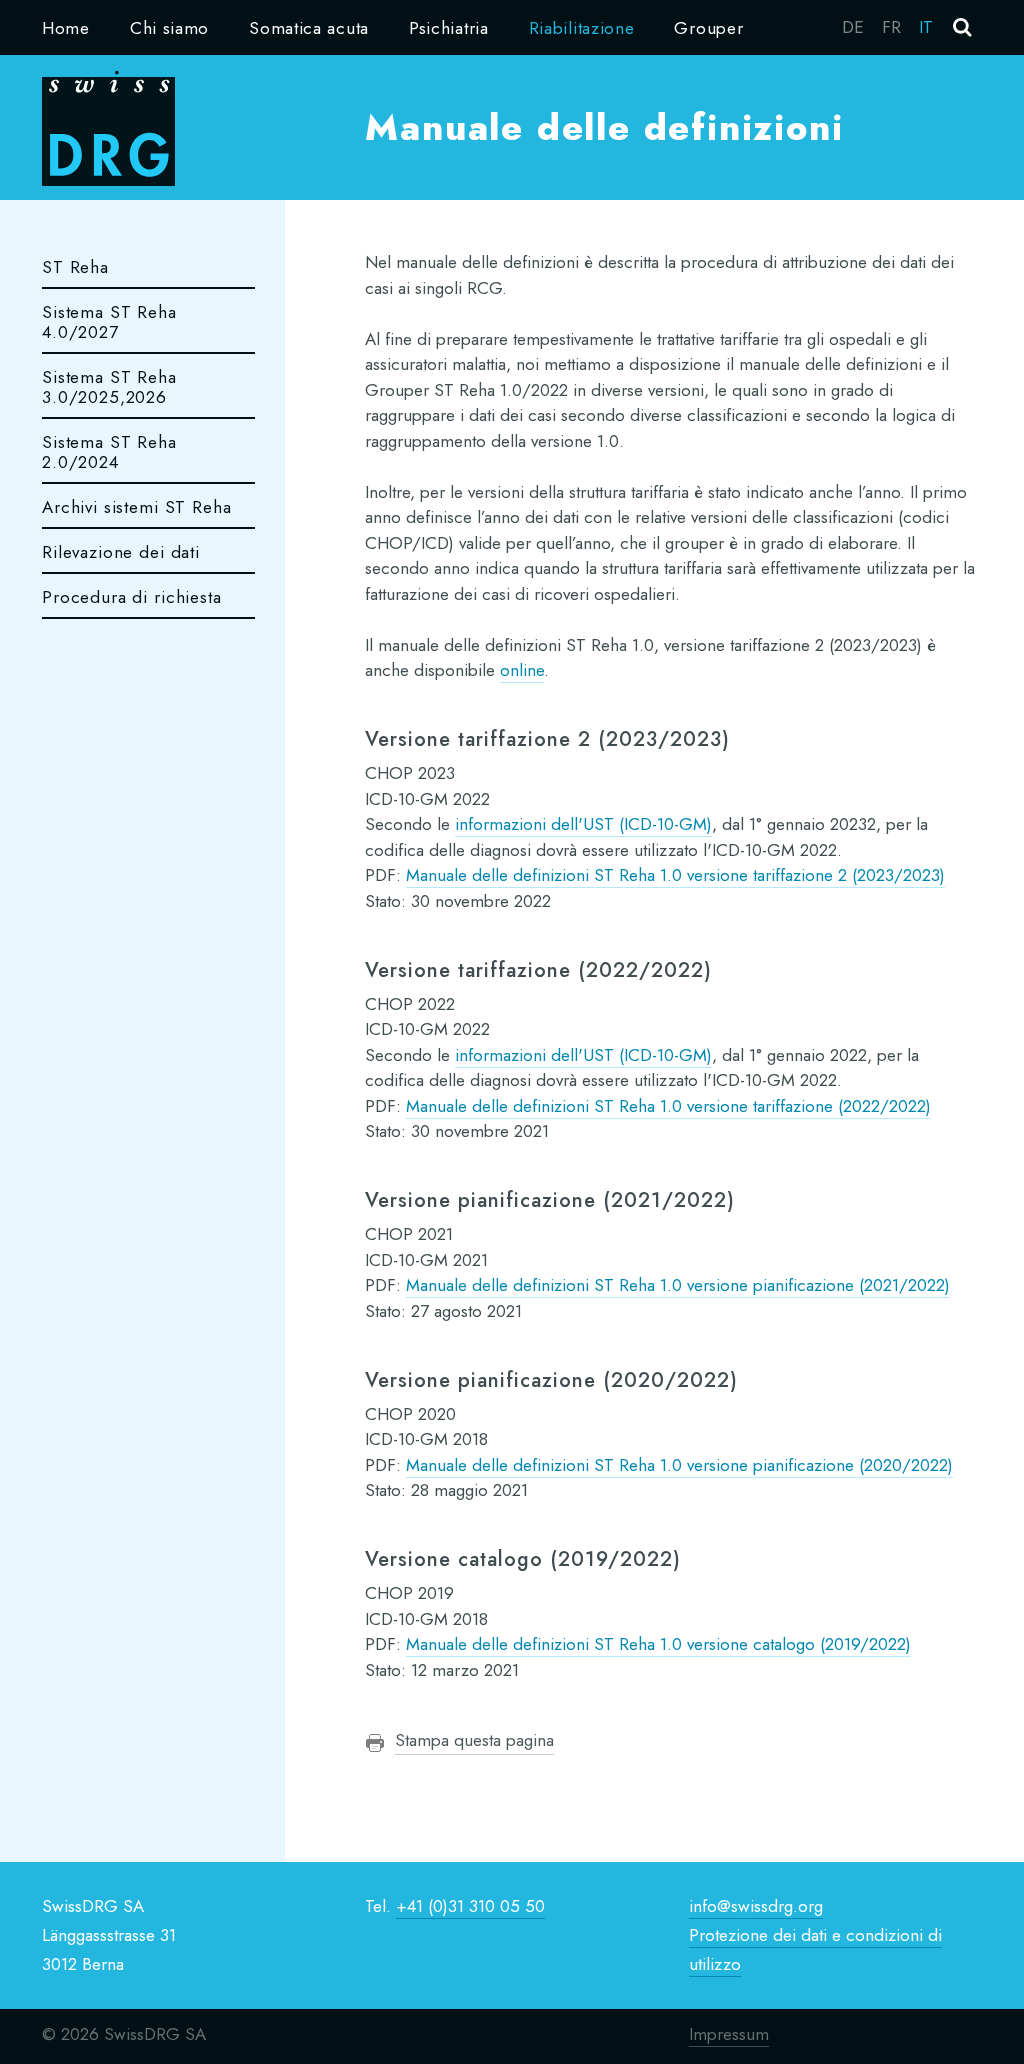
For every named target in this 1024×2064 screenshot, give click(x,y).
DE (853, 27)
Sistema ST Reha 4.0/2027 (109, 322)
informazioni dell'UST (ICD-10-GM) (583, 824)
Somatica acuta (309, 28)
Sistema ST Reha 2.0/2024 (109, 452)
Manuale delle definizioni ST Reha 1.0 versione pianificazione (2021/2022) (678, 1285)
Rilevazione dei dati (121, 552)
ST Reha (75, 267)
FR (891, 27)
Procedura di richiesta (132, 597)
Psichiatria (449, 28)
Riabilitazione (582, 28)
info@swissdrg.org (756, 1906)
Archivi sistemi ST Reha (137, 507)
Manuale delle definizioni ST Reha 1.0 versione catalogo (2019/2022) (658, 1644)
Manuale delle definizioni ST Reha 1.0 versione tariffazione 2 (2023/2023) (675, 875)
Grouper (708, 28)
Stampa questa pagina (474, 1740)
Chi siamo (169, 28)
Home (66, 28)
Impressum (729, 2034)
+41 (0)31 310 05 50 (470, 1906)
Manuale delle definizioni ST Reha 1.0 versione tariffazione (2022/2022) (668, 1106)
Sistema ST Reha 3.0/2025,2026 (109, 387)
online (522, 670)
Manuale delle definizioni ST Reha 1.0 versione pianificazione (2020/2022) (679, 1465)
